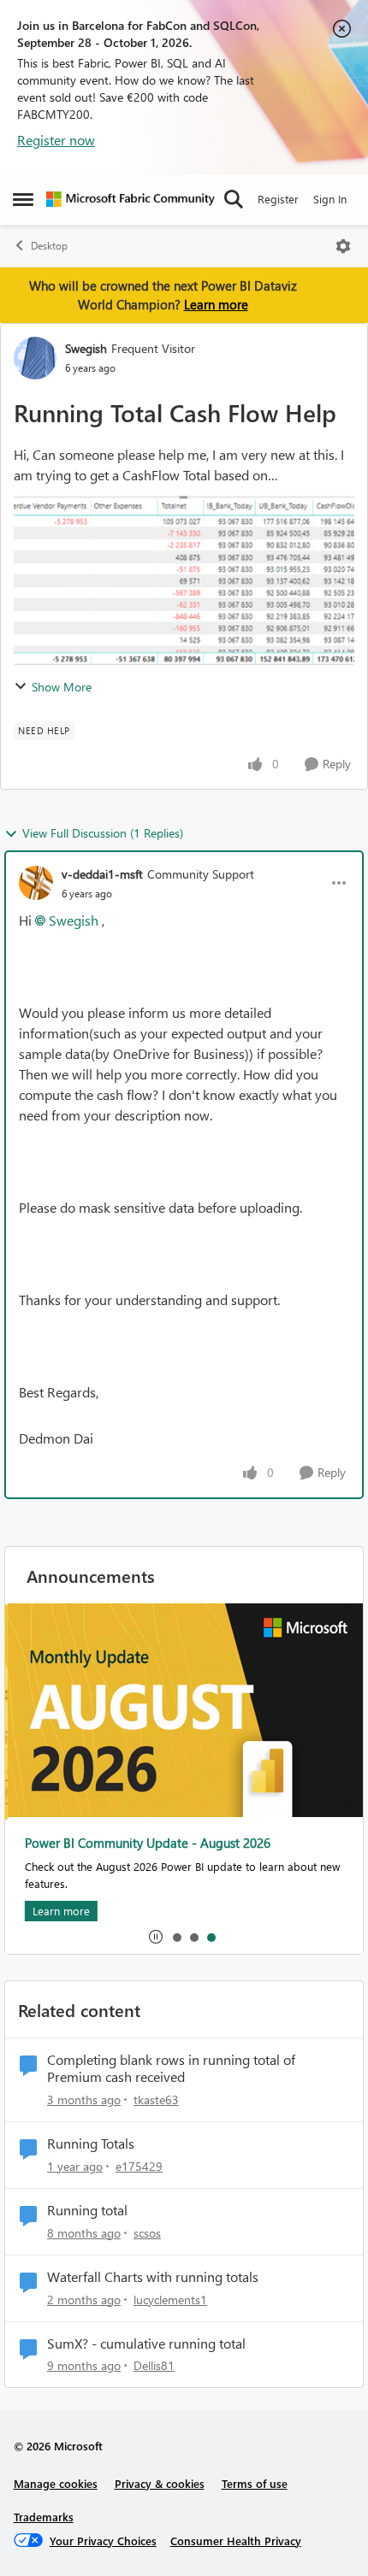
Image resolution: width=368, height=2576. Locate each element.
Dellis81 (154, 2365)
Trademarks (44, 2517)
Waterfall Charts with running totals (153, 2277)
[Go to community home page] (131, 199)
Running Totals (91, 2144)
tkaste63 (156, 2100)
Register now (56, 140)
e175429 (139, 2166)
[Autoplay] (156, 1937)
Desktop (49, 246)
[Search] (234, 199)
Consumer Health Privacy (236, 2541)
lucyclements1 (170, 2300)
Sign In (330, 199)
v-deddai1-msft (102, 874)
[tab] (176, 1937)
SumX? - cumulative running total (146, 2344)
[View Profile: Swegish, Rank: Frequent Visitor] (35, 358)
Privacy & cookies (160, 2483)
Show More (62, 687)
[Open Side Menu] (23, 199)
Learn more (216, 304)
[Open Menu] (343, 246)
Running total (87, 2210)
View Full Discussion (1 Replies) (103, 833)
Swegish (86, 348)
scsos (147, 2233)
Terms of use (255, 2483)
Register (278, 199)
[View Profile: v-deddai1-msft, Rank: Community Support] (36, 883)
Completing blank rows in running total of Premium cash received (171, 2069)
